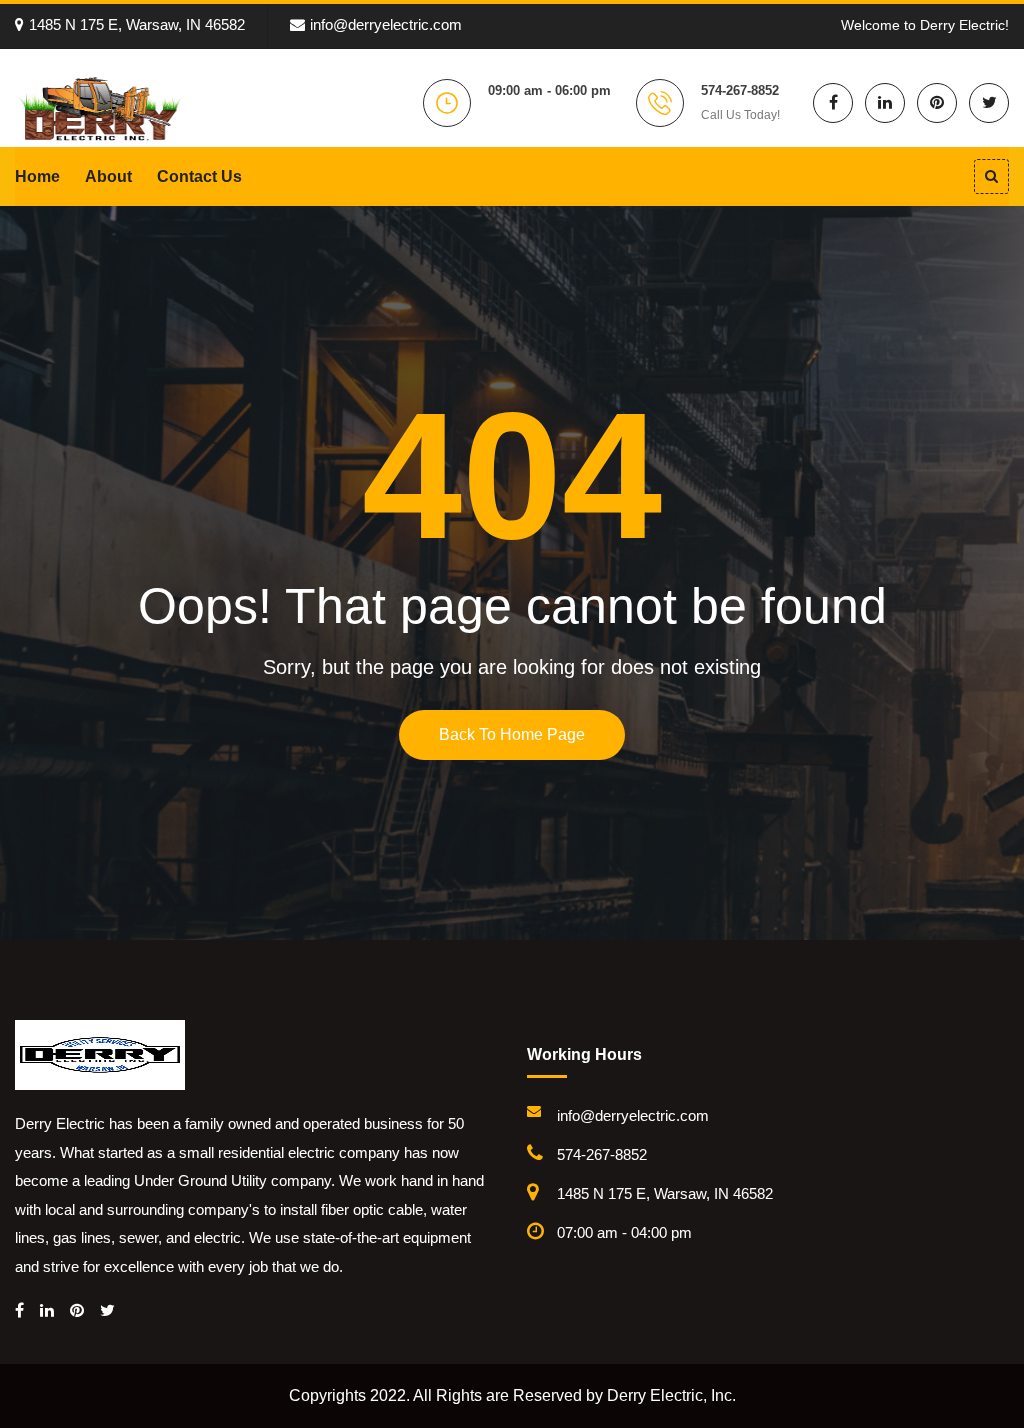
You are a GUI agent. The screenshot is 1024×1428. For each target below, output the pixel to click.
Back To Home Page (512, 734)
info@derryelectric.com (386, 24)
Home (37, 176)
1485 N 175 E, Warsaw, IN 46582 (137, 24)
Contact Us (199, 176)
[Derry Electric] (100, 108)
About (108, 176)
